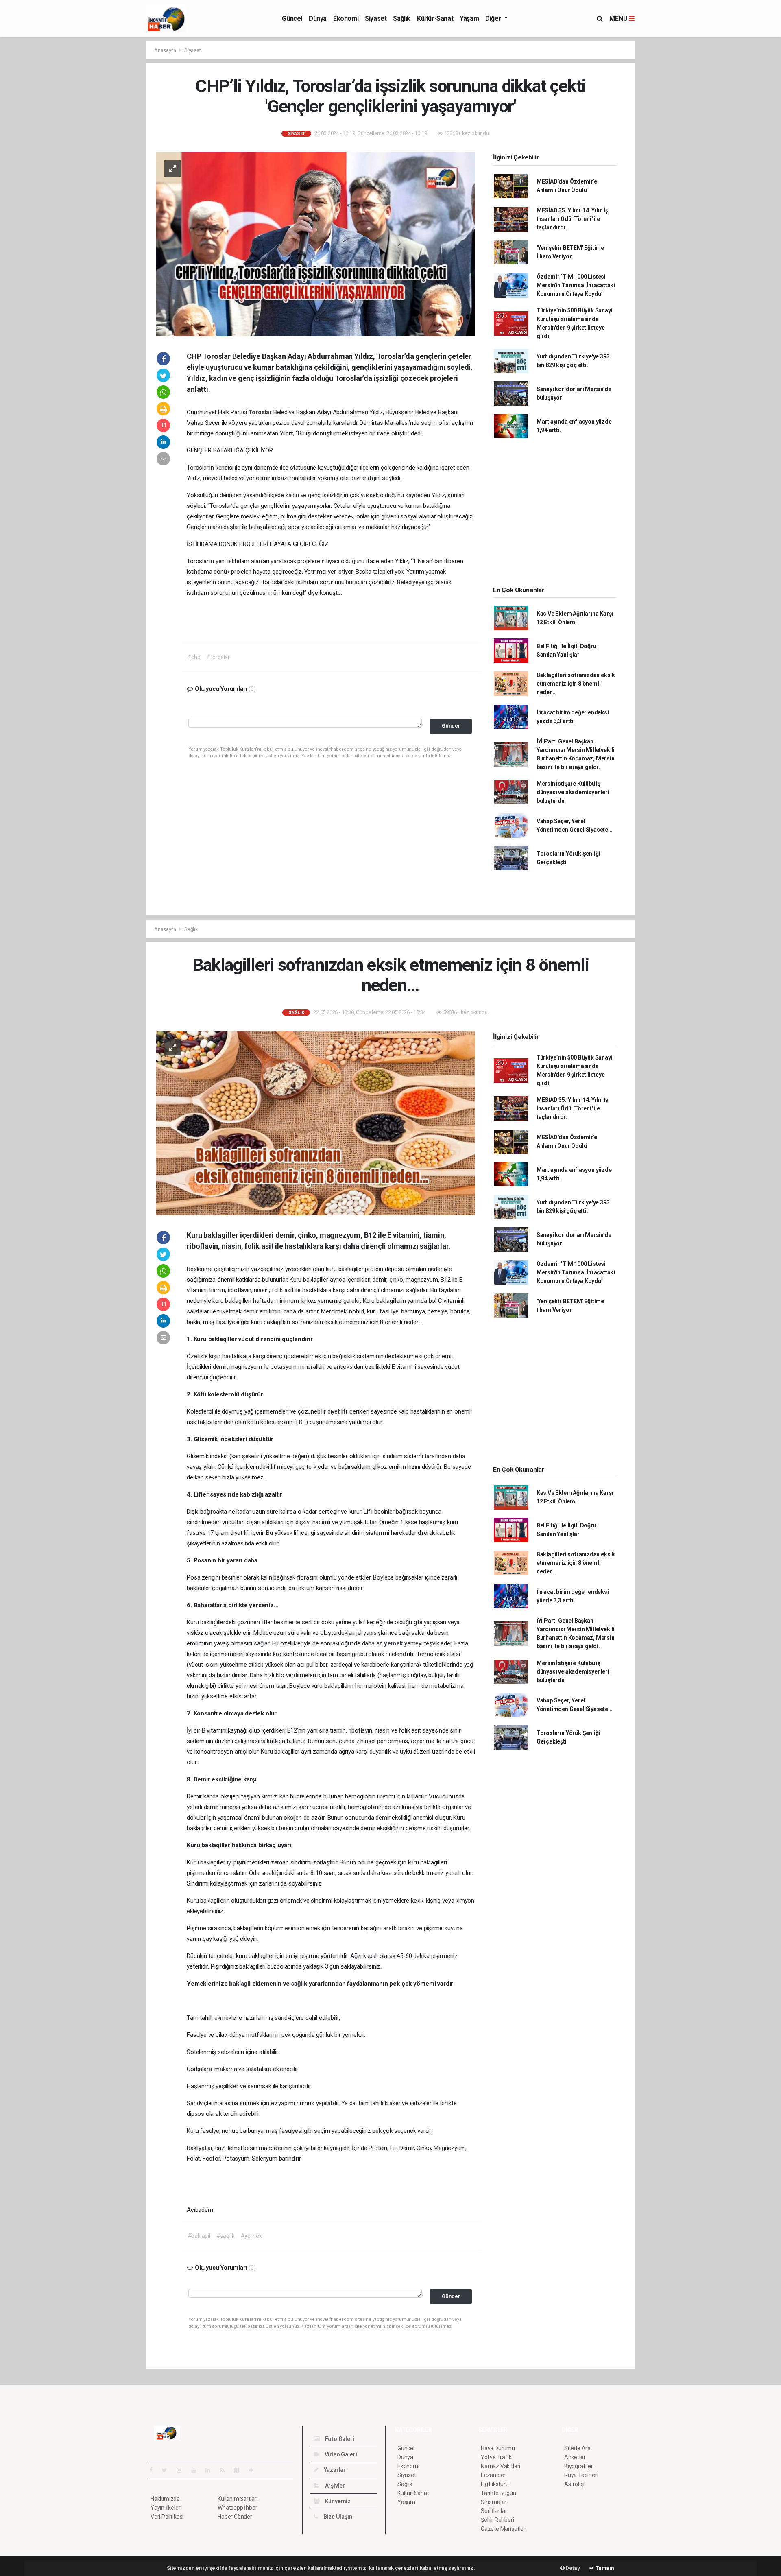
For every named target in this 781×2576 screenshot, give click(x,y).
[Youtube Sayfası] (197, 2470)
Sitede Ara (577, 2448)
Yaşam (469, 19)
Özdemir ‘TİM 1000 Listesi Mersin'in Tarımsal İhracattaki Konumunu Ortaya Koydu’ (576, 285)
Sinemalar (494, 2502)
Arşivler (334, 2486)
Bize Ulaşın (337, 2517)
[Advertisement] (110, 163)
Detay (572, 2568)
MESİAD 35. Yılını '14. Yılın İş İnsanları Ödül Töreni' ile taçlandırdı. (572, 219)
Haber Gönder (235, 2517)
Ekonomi (346, 19)
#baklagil (199, 2236)
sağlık (300, 1984)
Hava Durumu (498, 2448)
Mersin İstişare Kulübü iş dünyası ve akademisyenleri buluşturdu (573, 792)
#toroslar (218, 657)
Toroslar (261, 412)
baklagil (240, 1984)
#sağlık (226, 2236)
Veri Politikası (167, 2517)
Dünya (318, 19)
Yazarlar (334, 2470)
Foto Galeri (339, 2439)
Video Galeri (340, 2454)
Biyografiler (579, 2466)
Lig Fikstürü (495, 2484)
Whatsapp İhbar (237, 2508)
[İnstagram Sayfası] (183, 2470)
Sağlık (402, 19)
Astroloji (574, 2484)
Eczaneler (493, 2475)
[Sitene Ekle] (254, 2470)
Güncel (292, 19)
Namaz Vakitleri (501, 2466)
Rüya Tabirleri (581, 2475)
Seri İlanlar (494, 2511)
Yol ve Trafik (496, 2457)
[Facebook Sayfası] (154, 2470)
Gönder (451, 726)
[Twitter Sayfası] (168, 2470)
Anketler (575, 2457)
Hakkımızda (165, 2499)
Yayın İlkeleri (166, 2508)
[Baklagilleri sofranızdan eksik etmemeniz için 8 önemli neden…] (316, 1123)
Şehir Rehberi (497, 2520)
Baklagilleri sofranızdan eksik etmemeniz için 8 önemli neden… (576, 684)
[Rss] (226, 2470)
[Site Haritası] (240, 2470)
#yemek (251, 2236)
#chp (194, 657)
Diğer (494, 19)
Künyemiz (337, 2501)
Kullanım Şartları (238, 2499)
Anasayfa (166, 50)
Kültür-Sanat (435, 19)
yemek (394, 1643)
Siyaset (376, 19)
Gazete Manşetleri (504, 2529)
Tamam (604, 2568)
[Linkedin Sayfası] (211, 2470)
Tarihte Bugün (498, 2493)
